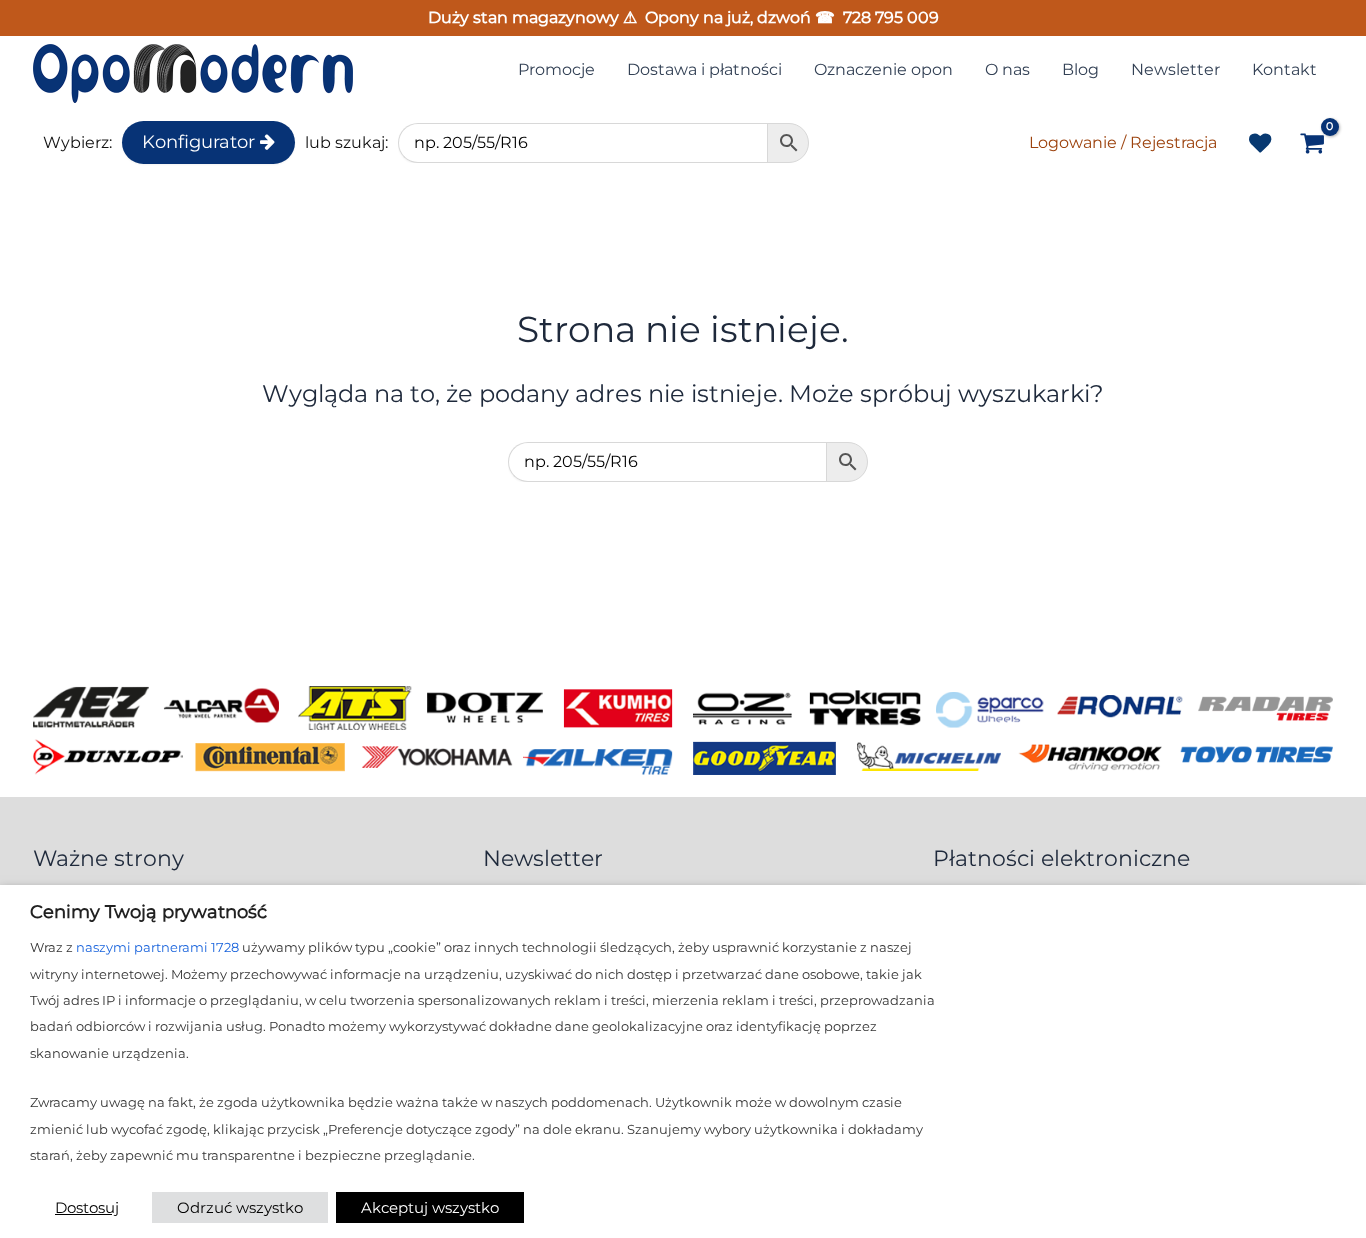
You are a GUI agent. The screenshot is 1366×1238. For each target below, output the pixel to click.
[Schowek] (1260, 143)
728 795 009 (891, 17)
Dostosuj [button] (87, 1207)
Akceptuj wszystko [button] (430, 1207)
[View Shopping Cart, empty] (1312, 145)
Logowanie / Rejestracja (1123, 142)
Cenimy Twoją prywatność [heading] (148, 912)
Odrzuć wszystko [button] (240, 1207)
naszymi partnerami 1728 (157, 947)
